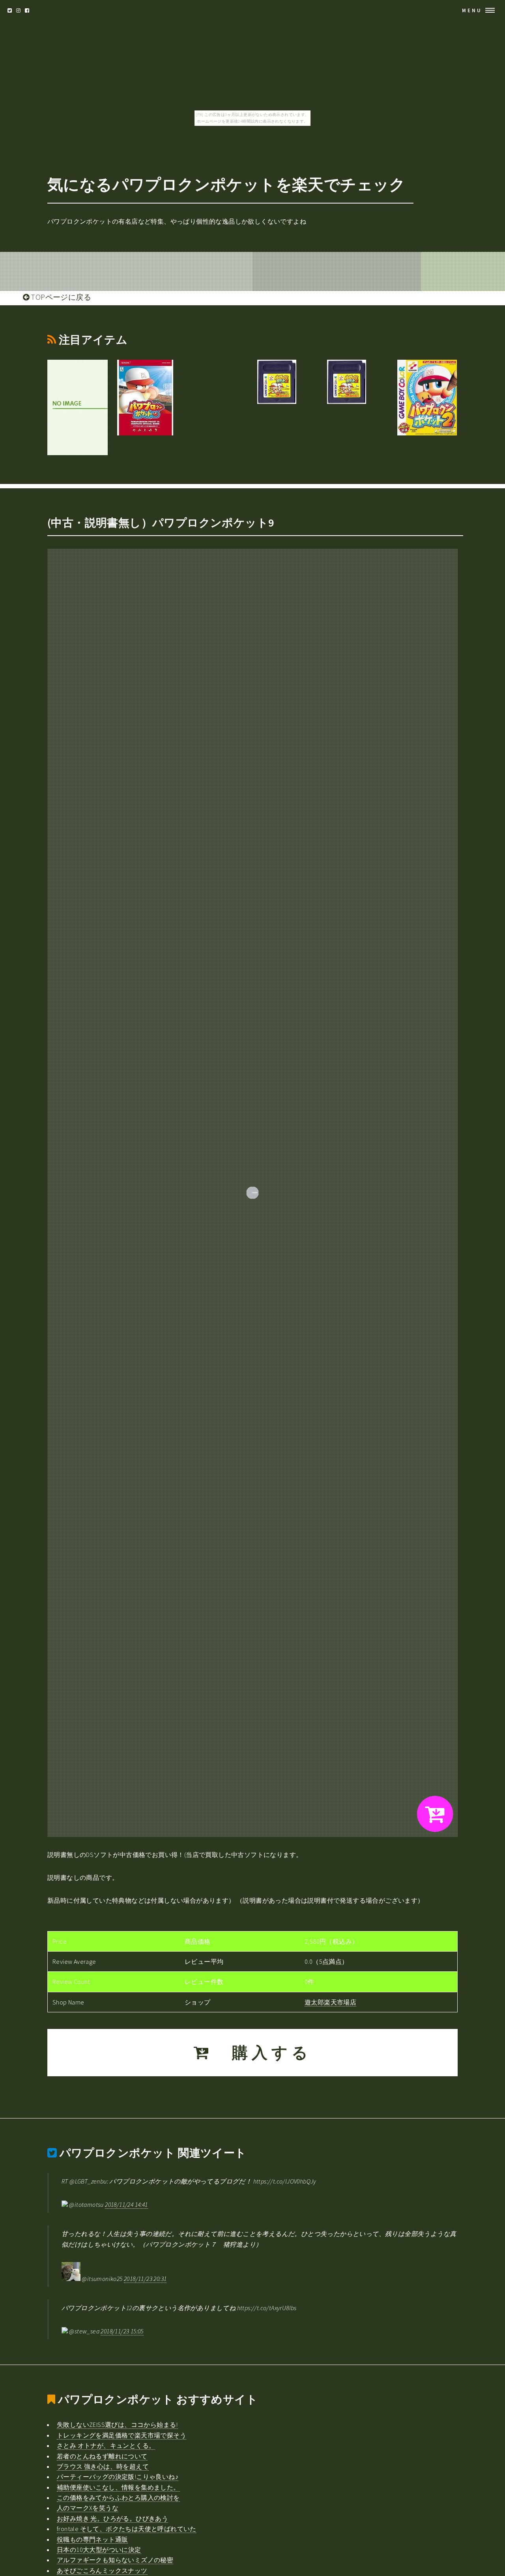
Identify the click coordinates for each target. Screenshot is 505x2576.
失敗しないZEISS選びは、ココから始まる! (117, 2425)
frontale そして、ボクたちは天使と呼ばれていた (127, 2529)
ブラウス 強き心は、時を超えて (103, 2466)
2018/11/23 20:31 (145, 2279)
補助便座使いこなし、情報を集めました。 (118, 2487)
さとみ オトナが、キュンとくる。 (106, 2445)
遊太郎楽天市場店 (330, 2002)
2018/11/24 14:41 (126, 2204)
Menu (472, 10)
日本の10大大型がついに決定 (99, 2550)
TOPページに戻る (60, 297)
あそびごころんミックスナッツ (102, 2570)
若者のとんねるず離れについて (102, 2456)
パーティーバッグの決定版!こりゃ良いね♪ (118, 2477)
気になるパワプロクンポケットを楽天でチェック (226, 185)
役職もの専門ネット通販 (92, 2539)
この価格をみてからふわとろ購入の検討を (118, 2498)
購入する (262, 2053)
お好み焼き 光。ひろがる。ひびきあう (112, 2518)
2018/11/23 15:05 (122, 2331)
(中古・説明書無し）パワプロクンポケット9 (161, 523)
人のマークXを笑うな (88, 2508)
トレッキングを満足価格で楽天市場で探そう (122, 2435)
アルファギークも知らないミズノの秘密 (115, 2560)
